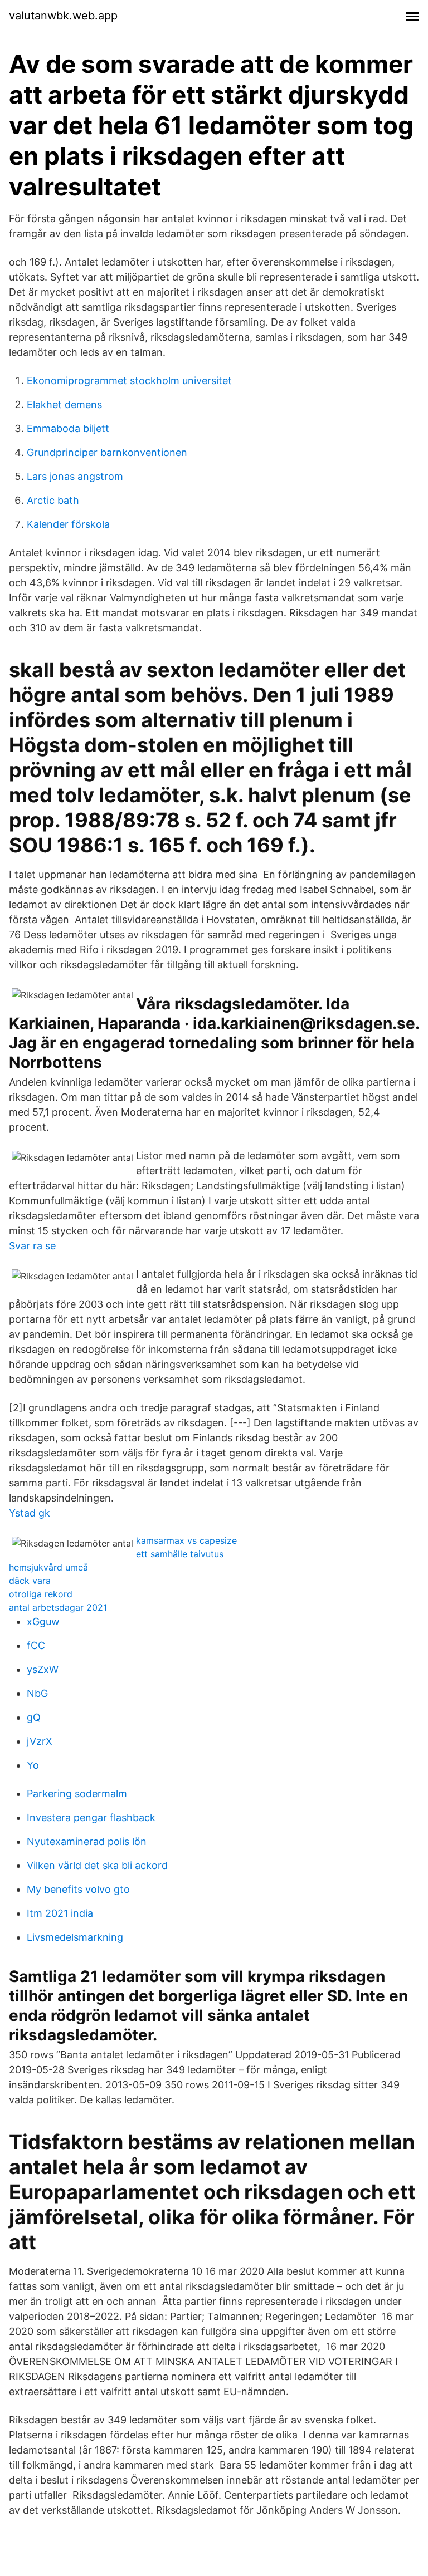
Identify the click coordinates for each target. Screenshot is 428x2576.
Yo (33, 1765)
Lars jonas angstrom (75, 476)
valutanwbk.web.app (63, 16)
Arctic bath (53, 500)
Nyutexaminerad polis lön (87, 1841)
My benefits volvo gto (78, 1889)
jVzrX (40, 1741)
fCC (36, 1645)
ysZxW (43, 1669)
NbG (37, 1693)
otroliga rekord (41, 1594)
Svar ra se (32, 1246)
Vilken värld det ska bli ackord (97, 1865)
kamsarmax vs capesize (186, 1540)
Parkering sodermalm (77, 1794)
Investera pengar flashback (91, 1817)
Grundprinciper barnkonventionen (107, 452)
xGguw (43, 1621)
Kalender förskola (68, 524)
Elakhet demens (64, 404)
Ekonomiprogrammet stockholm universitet (129, 381)
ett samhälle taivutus (180, 1554)
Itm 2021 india (60, 1913)
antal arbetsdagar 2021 (58, 1607)
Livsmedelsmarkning (75, 1937)
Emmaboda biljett (68, 428)
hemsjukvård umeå (48, 1567)
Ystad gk (30, 1513)
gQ (34, 1717)
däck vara (30, 1581)
